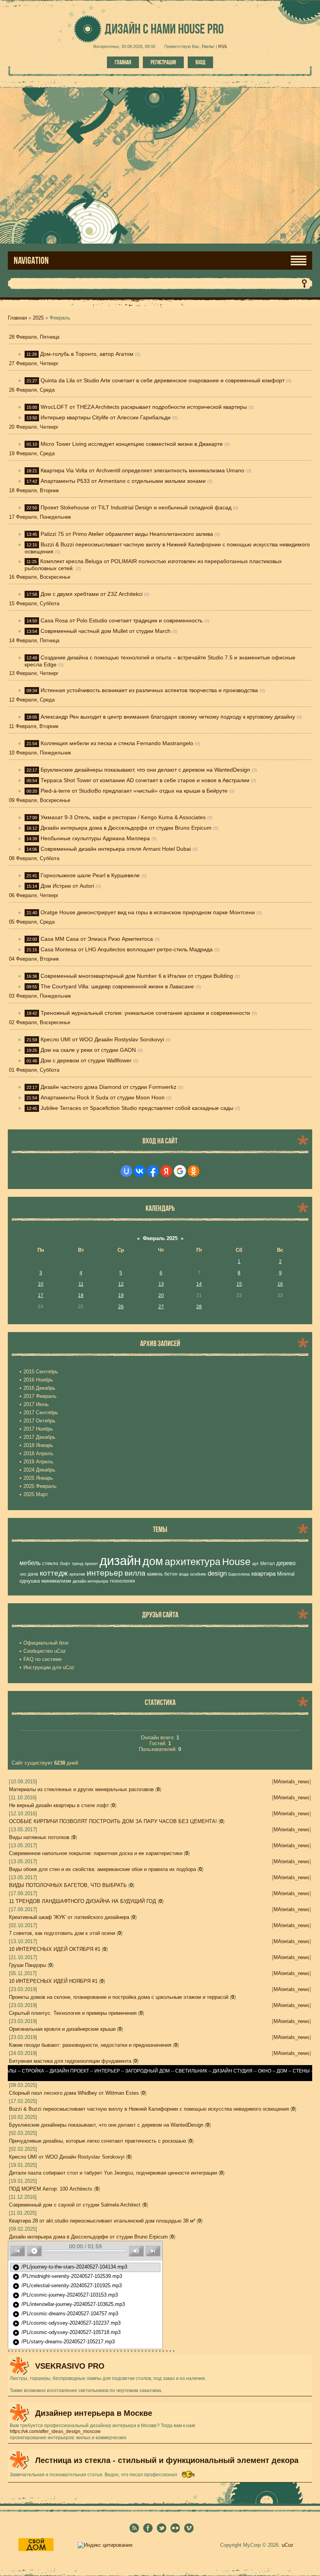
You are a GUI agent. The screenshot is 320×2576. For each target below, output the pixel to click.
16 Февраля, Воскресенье (40, 577)
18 (81, 1295)
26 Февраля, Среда (32, 390)
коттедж (54, 1573)
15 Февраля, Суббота (34, 603)
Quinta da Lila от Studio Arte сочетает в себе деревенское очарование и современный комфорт (163, 380)
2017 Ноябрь (38, 1429)
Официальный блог (46, 1643)
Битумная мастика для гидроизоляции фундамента (70, 2061)
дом (153, 1561)
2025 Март (36, 1494)
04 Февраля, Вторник (34, 959)
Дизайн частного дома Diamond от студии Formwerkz (108, 1087)
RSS (222, 46)
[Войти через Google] (180, 1171)
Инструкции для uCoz (49, 1667)
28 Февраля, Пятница (34, 337)
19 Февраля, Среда (32, 453)
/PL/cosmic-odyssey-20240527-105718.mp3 (67, 2333)
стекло (50, 1563)
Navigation (31, 261)
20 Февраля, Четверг (34, 427)
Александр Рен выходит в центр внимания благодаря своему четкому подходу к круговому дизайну (168, 717)
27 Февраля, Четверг (34, 363)
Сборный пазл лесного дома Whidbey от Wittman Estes (74, 2093)
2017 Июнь (36, 1404)
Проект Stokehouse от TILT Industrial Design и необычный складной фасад (136, 507)
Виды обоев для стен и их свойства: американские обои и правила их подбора (102, 1869)
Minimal (286, 1574)
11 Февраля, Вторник (34, 726)
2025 (38, 318)
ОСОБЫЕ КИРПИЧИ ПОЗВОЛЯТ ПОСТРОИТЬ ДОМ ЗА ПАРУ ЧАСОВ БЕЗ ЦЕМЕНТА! (113, 1821)
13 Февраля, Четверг (34, 673)
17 (41, 1295)
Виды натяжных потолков (39, 1837)
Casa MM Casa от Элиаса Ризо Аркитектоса (97, 939)
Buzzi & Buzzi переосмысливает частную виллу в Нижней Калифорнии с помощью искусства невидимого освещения (149, 2109)
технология (122, 1581)
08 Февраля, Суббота (34, 858)
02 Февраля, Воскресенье (40, 1022)
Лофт (65, 1564)
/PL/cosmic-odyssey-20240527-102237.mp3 (67, 2323)
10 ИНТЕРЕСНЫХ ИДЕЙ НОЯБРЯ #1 (53, 1981)
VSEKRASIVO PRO (70, 2366)
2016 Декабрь (39, 1388)
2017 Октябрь (39, 1421)
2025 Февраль (40, 1486)
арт (255, 1564)
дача (33, 1574)
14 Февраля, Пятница (34, 640)
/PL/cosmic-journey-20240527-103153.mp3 (65, 2295)
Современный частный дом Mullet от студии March (106, 631)
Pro (201, 29)
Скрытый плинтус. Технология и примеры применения (73, 2013)
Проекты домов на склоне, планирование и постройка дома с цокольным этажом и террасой (119, 1997)
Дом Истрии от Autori (67, 886)
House (236, 1562)
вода (184, 1574)
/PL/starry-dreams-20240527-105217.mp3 (64, 2342)
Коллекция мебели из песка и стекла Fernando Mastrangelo (117, 743)
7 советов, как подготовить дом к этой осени (62, 1933)
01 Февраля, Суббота (34, 1070)
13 (161, 1284)
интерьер (105, 1573)
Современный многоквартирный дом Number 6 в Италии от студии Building (137, 976)
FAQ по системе (43, 1659)
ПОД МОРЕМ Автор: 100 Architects (51, 2189)
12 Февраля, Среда (32, 700)
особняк (198, 1574)
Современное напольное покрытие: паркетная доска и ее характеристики (96, 1853)
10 (41, 1284)
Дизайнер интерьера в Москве (94, 2413)
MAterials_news (292, 1782)
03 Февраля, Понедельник (40, 996)
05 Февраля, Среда (32, 922)
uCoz (288, 2545)
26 (121, 1307)
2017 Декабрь (39, 1437)
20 (161, 1295)
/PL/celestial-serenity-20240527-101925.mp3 (67, 2286)
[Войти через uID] (126, 1171)
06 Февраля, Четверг (34, 895)
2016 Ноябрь (38, 1380)
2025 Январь (38, 1478)
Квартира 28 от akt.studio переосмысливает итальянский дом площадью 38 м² (102, 2221)
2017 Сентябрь (41, 1413)
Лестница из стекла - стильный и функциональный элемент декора (167, 2460)
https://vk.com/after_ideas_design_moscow (55, 2431)
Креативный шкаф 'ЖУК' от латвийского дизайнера (69, 1917)
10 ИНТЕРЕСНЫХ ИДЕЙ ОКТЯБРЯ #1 (55, 1949)
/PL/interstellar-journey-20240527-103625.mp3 (69, 2305)
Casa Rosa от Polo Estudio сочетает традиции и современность (122, 620)
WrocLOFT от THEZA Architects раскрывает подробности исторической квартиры (144, 407)
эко (23, 1574)
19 (121, 1295)
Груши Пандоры (28, 1965)
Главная (123, 62)
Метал (268, 1564)
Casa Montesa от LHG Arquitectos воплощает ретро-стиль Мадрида (127, 949)
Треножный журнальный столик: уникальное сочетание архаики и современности (145, 1013)
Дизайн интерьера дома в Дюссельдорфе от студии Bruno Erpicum (126, 828)
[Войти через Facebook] (153, 1171)
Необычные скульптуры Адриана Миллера (95, 838)
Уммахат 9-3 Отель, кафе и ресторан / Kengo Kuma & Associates (123, 817)
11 (81, 1284)
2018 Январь (38, 1445)
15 (239, 1284)
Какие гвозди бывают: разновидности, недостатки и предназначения (90, 2045)
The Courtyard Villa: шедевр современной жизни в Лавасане (117, 986)
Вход (200, 62)
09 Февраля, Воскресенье (40, 800)
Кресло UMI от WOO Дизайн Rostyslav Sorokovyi (102, 1039)
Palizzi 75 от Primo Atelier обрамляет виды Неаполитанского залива (127, 534)
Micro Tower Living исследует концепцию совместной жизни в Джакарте (132, 444)
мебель (30, 1563)
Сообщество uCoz (45, 1651)
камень (155, 1574)
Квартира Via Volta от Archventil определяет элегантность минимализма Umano (142, 470)
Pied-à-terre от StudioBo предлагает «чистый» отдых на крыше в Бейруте (134, 791)
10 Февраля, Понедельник (40, 753)
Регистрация (163, 62)
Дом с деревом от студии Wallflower (86, 1060)
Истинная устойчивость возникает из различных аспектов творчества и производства (149, 690)
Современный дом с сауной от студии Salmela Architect (75, 2205)
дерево (286, 1563)
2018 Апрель (38, 1453)
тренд (77, 1564)
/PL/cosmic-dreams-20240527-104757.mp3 (65, 2314)
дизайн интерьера (90, 1581)
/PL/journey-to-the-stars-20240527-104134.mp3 (70, 2267)
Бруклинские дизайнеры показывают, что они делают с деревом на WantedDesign (145, 770)
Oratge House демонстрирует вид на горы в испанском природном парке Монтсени (148, 912)
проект (91, 1564)
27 (161, 1307)
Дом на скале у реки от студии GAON (88, 1050)
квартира (263, 1574)
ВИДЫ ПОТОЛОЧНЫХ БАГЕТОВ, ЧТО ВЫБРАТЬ (68, 1885)
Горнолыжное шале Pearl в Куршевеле (90, 875)
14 (199, 1284)
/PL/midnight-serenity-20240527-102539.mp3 (67, 2277)
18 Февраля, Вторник (34, 490)
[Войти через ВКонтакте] (140, 1171)
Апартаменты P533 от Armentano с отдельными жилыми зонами (123, 481)
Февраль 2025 (160, 1238)
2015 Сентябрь (41, 1372)
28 (199, 1307)
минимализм (56, 1581)
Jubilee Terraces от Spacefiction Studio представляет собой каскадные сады (137, 1108)
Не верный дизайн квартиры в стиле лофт (59, 1805)
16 (280, 1284)
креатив (77, 1574)
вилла (135, 1573)
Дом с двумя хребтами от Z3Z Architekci (92, 594)
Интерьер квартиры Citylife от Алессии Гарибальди (106, 417)
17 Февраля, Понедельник (40, 517)
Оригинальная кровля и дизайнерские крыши (62, 2029)
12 (121, 1284)
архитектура (193, 1562)
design (217, 1573)
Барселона (239, 1574)
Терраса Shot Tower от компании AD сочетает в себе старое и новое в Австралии (145, 780)
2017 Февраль (40, 1396)
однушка (30, 1581)
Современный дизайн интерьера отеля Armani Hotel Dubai (116, 849)
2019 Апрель (38, 1462)
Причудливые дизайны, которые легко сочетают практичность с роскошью (98, 2141)
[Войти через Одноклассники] (194, 1171)
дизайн (120, 1561)
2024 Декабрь (39, 1470)
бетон (171, 1574)
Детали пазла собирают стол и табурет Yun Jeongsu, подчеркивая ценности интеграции (113, 2173)
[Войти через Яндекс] (166, 1171)
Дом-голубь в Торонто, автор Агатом (87, 354)
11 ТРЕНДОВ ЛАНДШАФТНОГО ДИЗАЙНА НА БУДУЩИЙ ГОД (83, 1901)
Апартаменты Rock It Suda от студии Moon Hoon (103, 1097)
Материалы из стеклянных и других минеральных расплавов (81, 1789)
